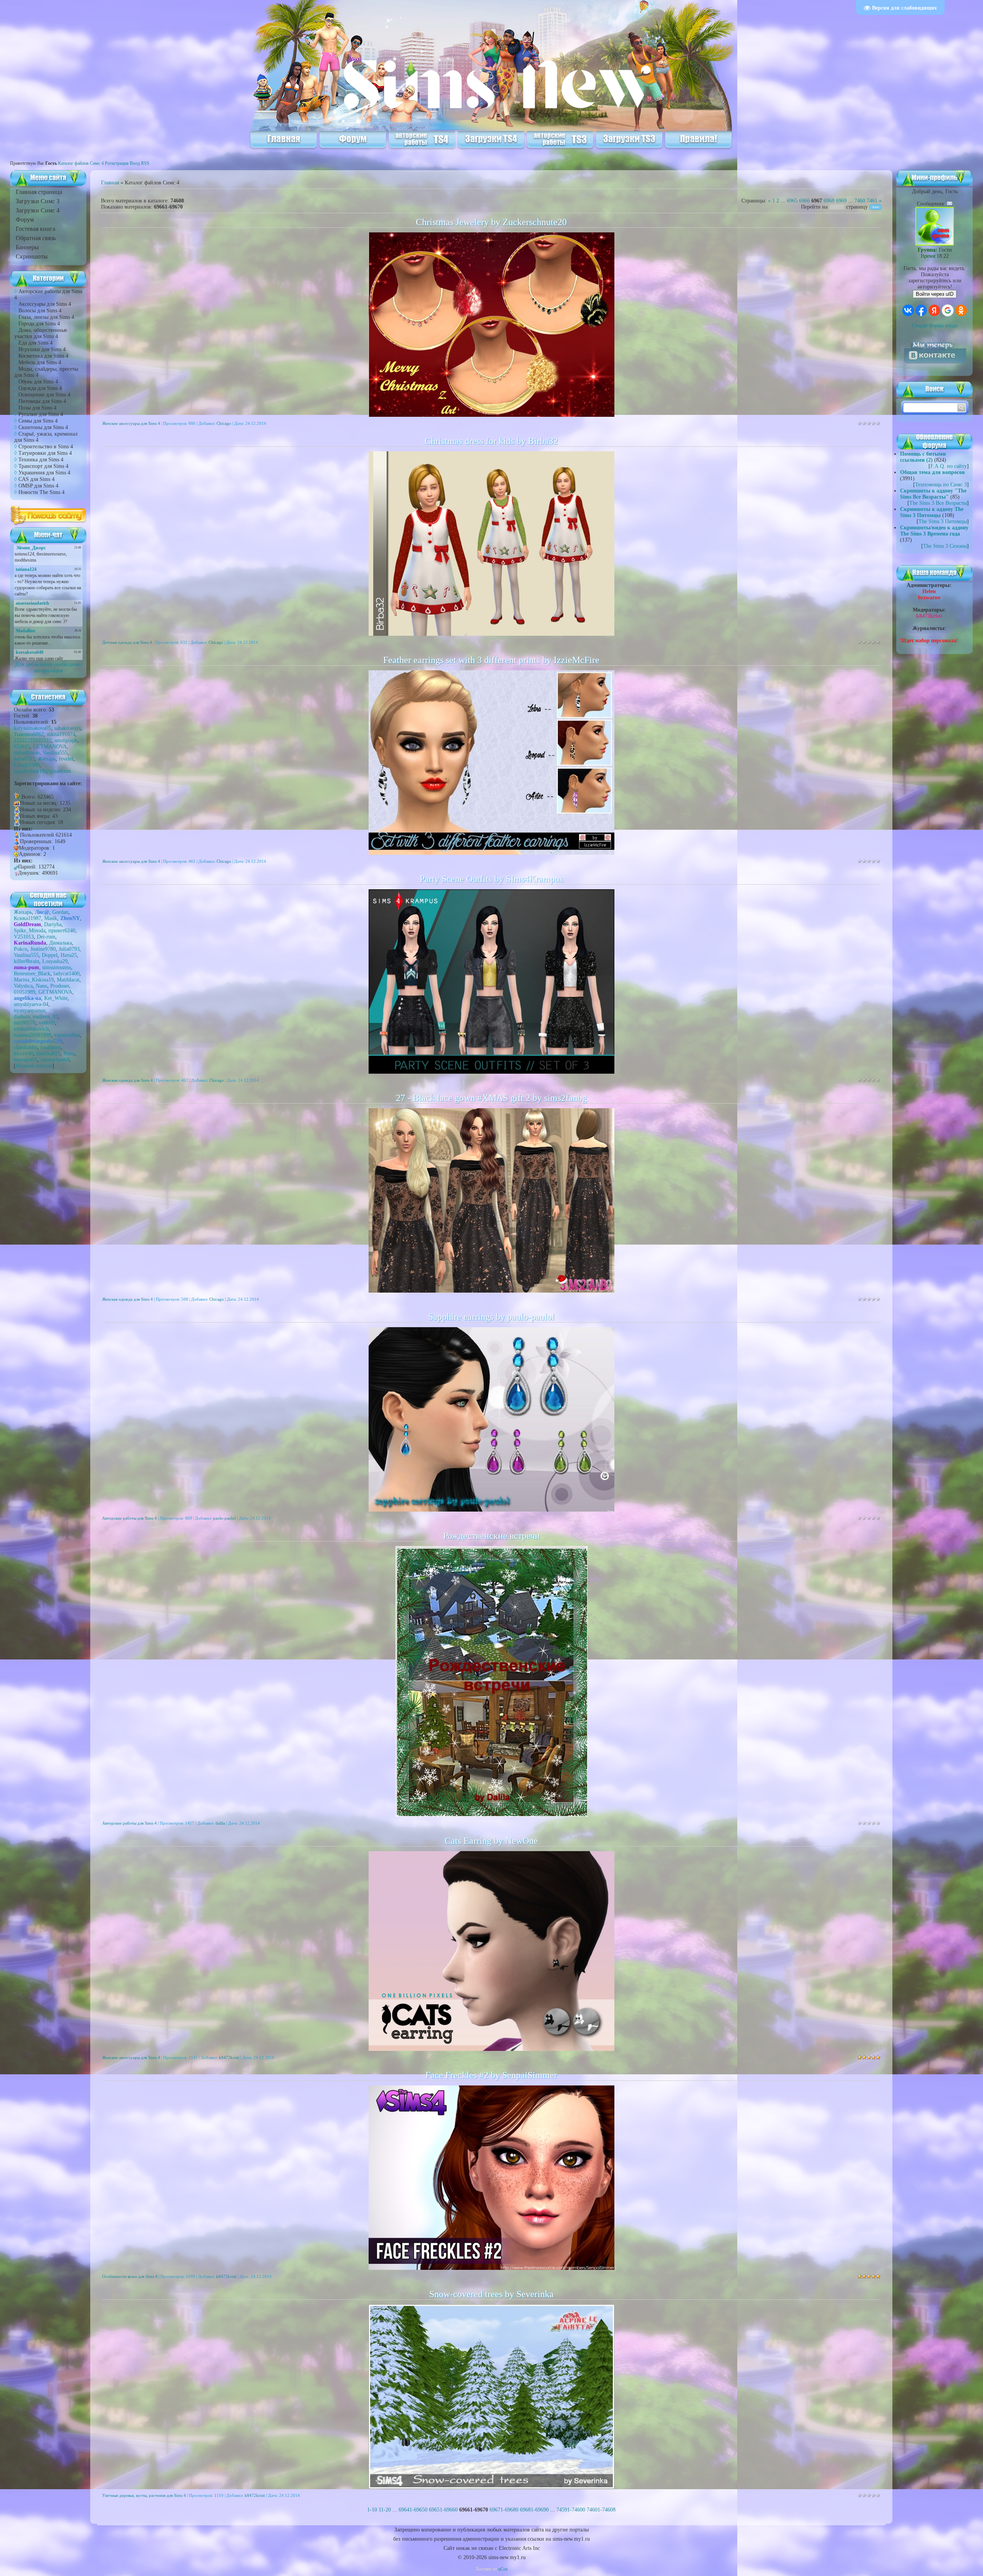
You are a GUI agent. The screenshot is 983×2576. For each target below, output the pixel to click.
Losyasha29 (55, 961)
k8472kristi (229, 2057)
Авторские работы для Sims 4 (129, 1518)
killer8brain (26, 961)
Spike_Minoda (30, 931)
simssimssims (57, 967)
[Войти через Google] (948, 310)
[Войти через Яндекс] (934, 310)
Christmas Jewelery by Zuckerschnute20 (491, 222)
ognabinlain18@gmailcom (42, 771)
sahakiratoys (67, 728)
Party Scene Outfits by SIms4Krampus (491, 879)
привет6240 (62, 931)
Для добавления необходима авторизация (48, 667)
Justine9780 (43, 949)
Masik (51, 918)
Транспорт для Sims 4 (43, 466)
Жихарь (47, 759)
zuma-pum (26, 967)
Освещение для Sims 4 (44, 395)
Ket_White (56, 998)
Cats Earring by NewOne (491, 1841)
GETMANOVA (50, 747)
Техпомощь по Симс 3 (941, 485)
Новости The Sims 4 (41, 492)
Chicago (224, 423)
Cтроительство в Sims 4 (46, 447)
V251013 (24, 937)
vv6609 (47, 1023)
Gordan (60, 912)
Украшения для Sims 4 (44, 473)
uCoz (503, 2569)
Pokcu (21, 949)
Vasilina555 (55, 753)
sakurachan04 (55, 1060)
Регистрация (117, 163)
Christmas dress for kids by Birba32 (491, 441)
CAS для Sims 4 (36, 479)
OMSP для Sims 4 (38, 486)
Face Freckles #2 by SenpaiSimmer (491, 2075)
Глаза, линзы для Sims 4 (46, 317)
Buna (69, 1053)
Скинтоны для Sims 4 (43, 427)
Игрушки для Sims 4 (42, 349)
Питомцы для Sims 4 (42, 401)
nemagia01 (26, 1060)
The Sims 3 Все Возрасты (938, 503)
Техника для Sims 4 (41, 460)
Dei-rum (46, 937)
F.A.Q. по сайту (949, 466)
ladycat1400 (66, 974)
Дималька (60, 943)
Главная (110, 183)
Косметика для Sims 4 (43, 356)
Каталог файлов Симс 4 (81, 163)
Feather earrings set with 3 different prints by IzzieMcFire (491, 660)
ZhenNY (70, 918)
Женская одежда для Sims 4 (127, 1080)
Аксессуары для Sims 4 (45, 304)
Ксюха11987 (27, 918)
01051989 (25, 992)
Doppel (50, 955)
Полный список (34, 1066)
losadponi (51, 1047)
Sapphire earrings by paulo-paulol (491, 1317)
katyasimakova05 (32, 728)
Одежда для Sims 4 (40, 388)
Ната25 (69, 955)
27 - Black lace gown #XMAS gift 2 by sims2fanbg (491, 1098)
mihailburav (27, 753)
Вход (135, 163)
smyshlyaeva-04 (31, 1004)
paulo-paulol (224, 1518)
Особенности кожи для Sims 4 (130, 2276)
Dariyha (53, 924)
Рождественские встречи (491, 1536)
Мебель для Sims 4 (40, 362)
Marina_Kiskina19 (34, 980)
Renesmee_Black (32, 974)
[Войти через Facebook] (921, 310)
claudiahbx (26, 1047)
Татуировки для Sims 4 (45, 453)
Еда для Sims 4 (36, 343)
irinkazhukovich (31, 1029)
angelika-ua (27, 998)
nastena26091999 (32, 1035)
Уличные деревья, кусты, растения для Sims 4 (144, 2495)
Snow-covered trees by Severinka (491, 2294)
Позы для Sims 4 (37, 408)
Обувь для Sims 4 (38, 382)
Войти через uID (935, 294)
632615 (22, 747)
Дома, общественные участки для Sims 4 (41, 333)
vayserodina (67, 1035)
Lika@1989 (27, 765)
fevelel (66, 759)
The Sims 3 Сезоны (945, 546)
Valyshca (23, 986)
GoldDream (27, 924)
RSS (145, 163)
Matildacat (68, 980)
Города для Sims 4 (39, 324)
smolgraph (66, 740)
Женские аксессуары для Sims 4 (131, 423)
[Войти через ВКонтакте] (908, 310)
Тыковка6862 (29, 734)
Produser (60, 986)
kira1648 (23, 1053)
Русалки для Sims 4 (41, 414)
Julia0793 (24, 759)
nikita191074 (61, 734)
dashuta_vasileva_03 (36, 1017)
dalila (220, 1823)
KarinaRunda (30, 943)
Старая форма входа (935, 326)
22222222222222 (33, 740)
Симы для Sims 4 (38, 421)
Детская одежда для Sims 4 (127, 642)
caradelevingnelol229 (38, 1041)
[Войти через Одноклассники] (961, 310)
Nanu (41, 986)
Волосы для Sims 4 (40, 311)
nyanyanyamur (30, 1010)
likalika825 (48, 1053)
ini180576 (25, 1023)
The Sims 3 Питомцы (943, 521)
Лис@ (42, 912)
